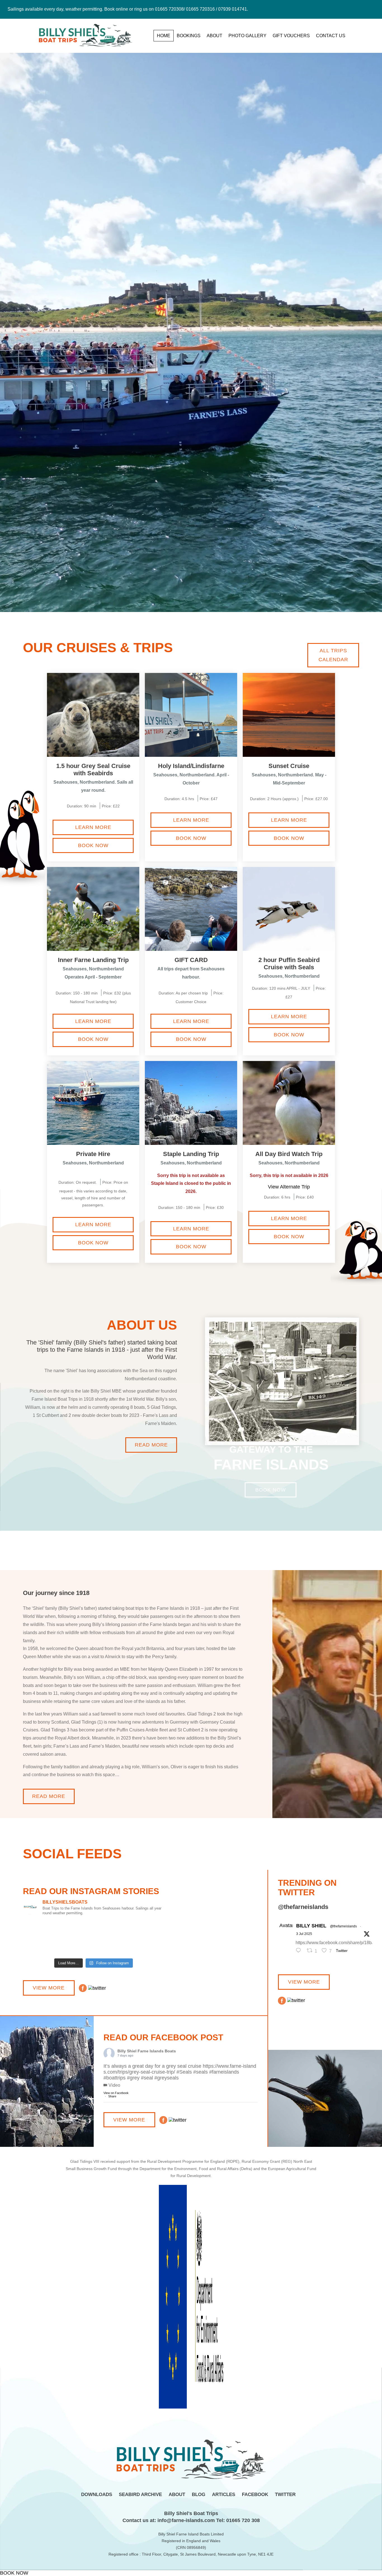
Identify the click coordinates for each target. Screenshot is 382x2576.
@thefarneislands (343, 1926)
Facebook (255, 2495)
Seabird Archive (140, 2495)
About (214, 36)
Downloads (97, 2495)
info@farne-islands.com (185, 2520)
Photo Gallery (247, 36)
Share (112, 2096)
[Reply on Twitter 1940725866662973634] (300, 1951)
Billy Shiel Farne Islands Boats (147, 2051)
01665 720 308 (242, 2520)
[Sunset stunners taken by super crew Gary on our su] (93, 1938)
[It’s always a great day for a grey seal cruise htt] (142, 1935)
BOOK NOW (14, 2573)
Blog (199, 2495)
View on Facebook (116, 2093)
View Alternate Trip (289, 1187)
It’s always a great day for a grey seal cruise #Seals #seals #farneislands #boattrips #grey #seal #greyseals (180, 2072)
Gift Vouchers (291, 36)
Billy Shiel (311, 1926)
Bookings (189, 36)
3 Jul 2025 (304, 1934)
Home (164, 36)
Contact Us (331, 36)
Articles (224, 2495)
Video (114, 2085)
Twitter (285, 2495)
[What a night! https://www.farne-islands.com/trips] (46, 1938)
